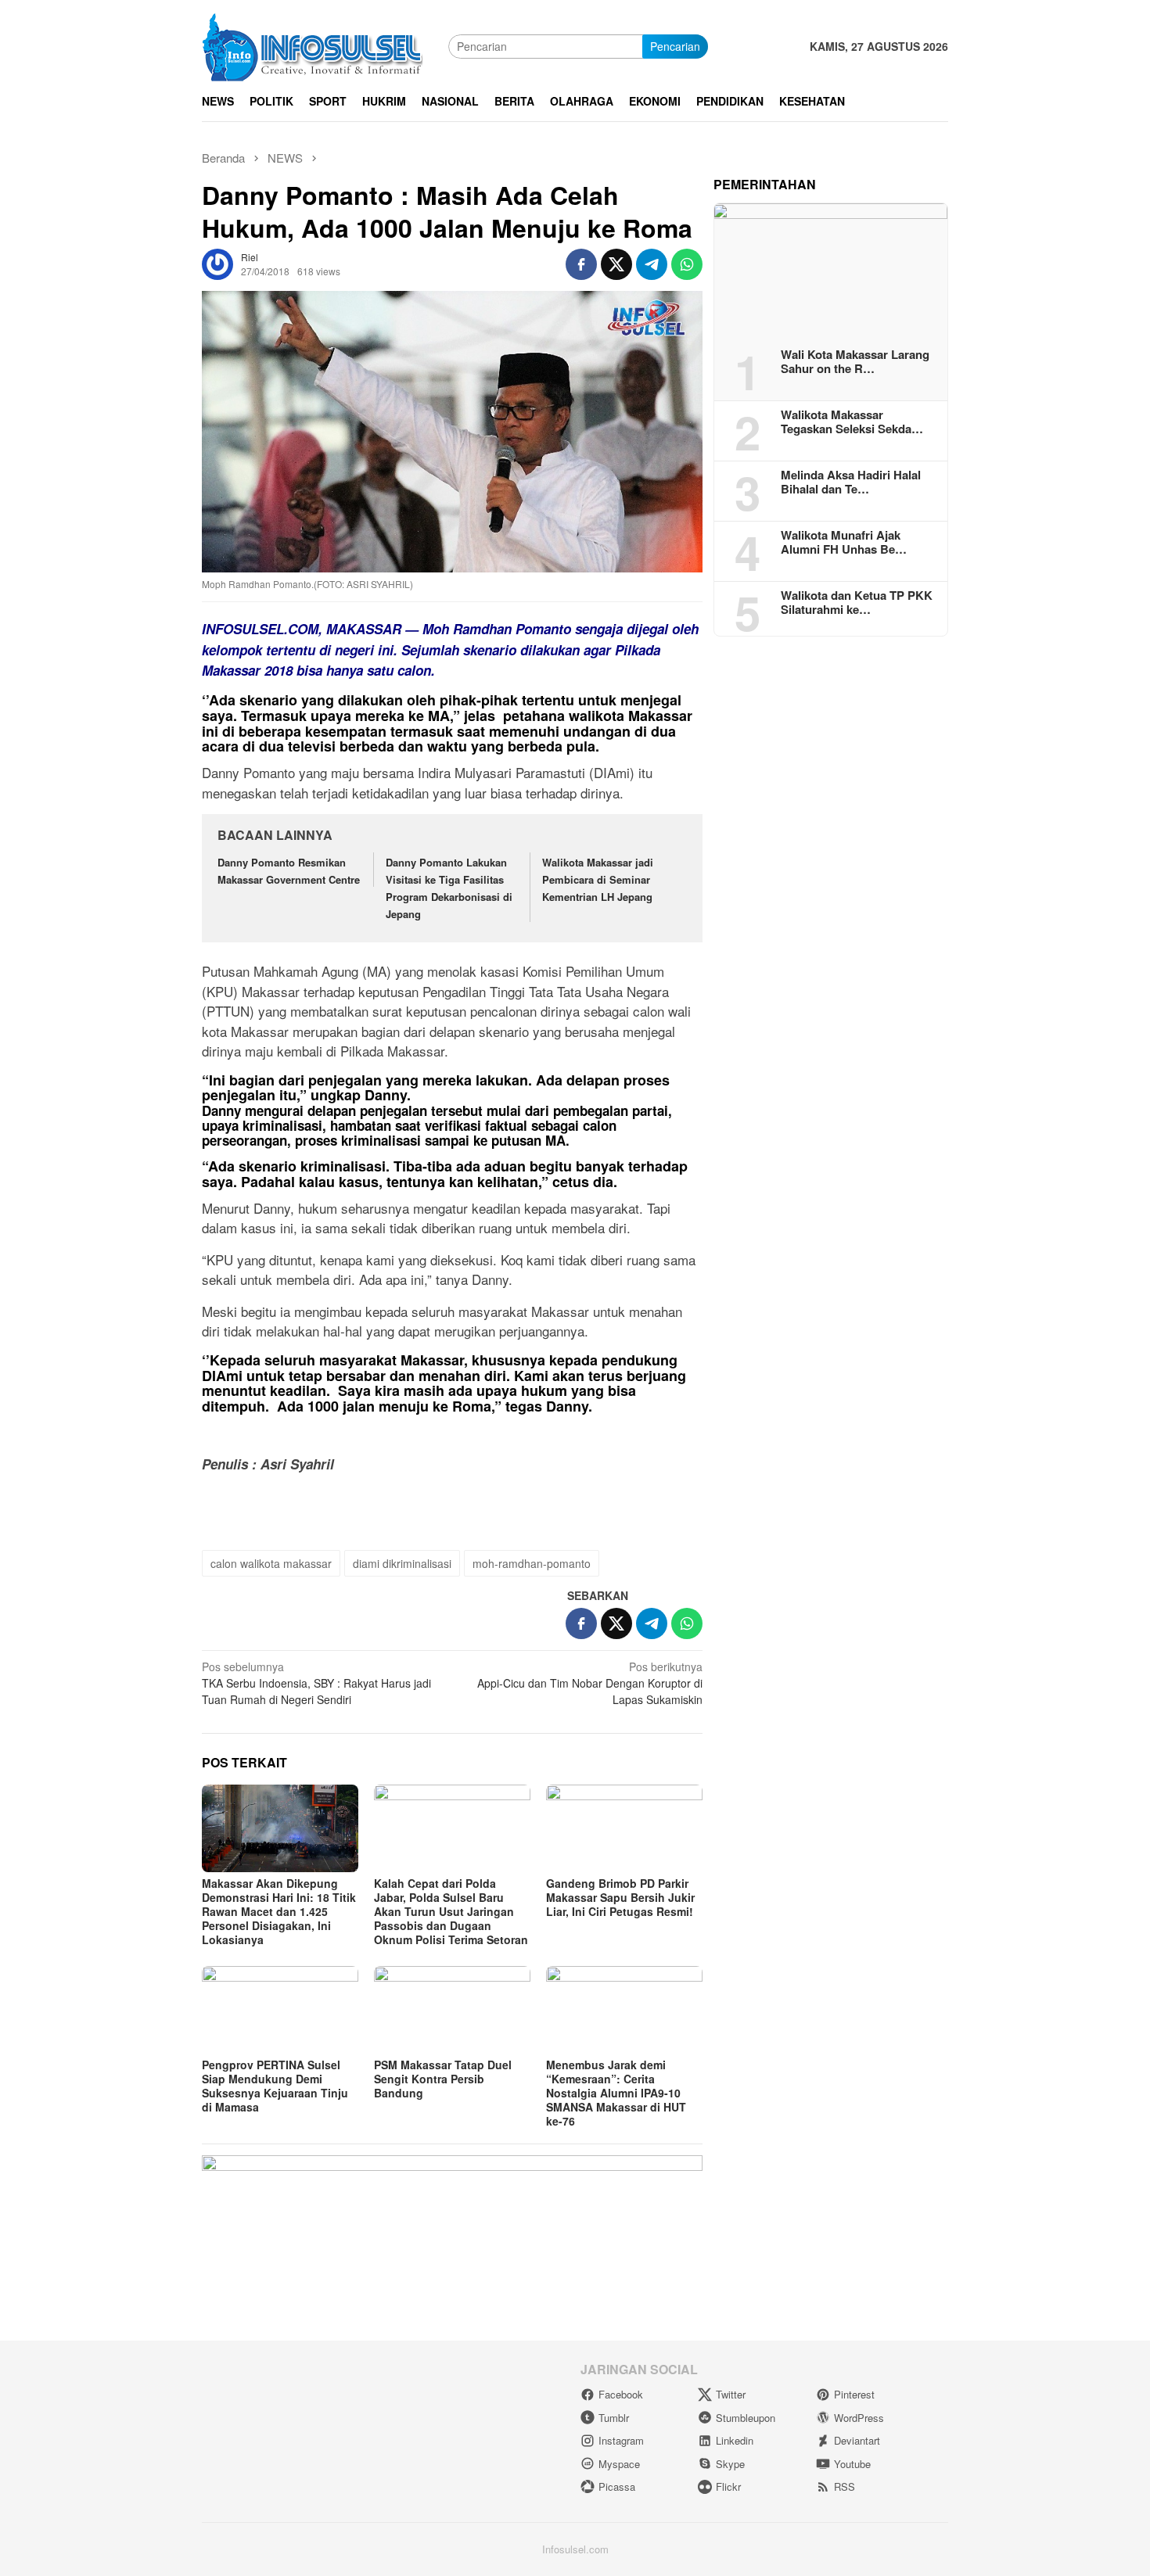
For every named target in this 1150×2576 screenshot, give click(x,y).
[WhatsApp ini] (687, 264)
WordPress (859, 2418)
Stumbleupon (746, 2418)
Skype (730, 2464)
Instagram (621, 2440)
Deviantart (857, 2440)
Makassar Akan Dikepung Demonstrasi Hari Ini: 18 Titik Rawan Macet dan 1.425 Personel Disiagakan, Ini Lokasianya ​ (279, 1911)
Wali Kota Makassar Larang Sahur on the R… (855, 361)
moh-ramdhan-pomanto (532, 1563)
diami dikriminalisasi (402, 1563)
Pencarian (675, 46)
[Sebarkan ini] (581, 264)
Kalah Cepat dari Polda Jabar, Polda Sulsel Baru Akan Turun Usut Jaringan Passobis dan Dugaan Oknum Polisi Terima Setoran (451, 1911)
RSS (845, 2486)
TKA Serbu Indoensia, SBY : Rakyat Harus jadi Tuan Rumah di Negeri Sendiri (316, 1683)
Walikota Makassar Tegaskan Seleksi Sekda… (852, 421)
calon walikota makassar (271, 1563)
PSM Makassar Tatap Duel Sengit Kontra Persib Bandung (443, 2079)
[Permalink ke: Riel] (217, 262)
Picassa (617, 2486)
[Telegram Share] (652, 264)
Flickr (728, 2486)
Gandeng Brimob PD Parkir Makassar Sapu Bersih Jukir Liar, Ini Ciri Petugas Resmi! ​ (621, 1897)
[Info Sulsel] (312, 45)
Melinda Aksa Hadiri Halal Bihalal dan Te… (851, 481)
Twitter (731, 2394)
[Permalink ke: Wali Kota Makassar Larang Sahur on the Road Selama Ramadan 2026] (831, 270)
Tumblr (614, 2418)
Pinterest (854, 2394)
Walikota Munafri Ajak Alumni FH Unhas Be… (844, 541)
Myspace (619, 2464)
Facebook (621, 2394)
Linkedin (735, 2440)
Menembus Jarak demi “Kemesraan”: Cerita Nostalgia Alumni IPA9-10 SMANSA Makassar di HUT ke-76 (616, 2093)
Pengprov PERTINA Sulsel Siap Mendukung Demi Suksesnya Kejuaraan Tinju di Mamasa (275, 2086)
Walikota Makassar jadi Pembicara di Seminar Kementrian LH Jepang (598, 879)
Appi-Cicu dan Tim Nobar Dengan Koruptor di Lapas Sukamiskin (590, 1683)
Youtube (852, 2464)
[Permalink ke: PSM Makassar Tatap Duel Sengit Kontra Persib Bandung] (452, 2010)
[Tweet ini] (616, 264)
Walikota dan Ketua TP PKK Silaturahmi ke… (857, 601)
